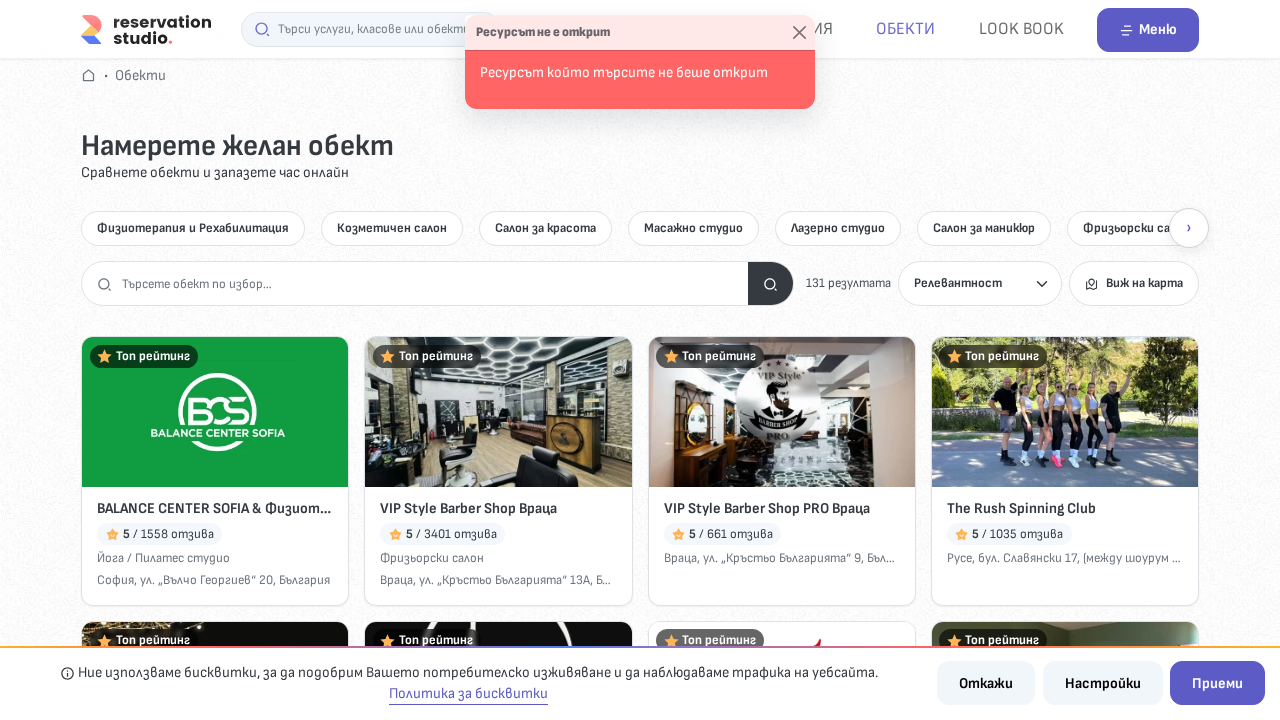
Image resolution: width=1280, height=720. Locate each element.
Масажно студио (693, 228)
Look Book (1021, 28)
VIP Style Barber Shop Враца (468, 508)
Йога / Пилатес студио (163, 558)
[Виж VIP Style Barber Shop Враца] (498, 412)
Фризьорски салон (1136, 228)
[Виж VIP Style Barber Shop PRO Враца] (782, 412)
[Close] (800, 33)
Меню (1158, 29)
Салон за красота (545, 228)
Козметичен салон (392, 228)
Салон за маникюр (984, 228)
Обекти (905, 28)
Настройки (1103, 683)
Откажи (986, 683)
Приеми (1217, 683)
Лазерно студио (838, 228)
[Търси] (770, 283)
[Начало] (146, 28)
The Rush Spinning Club (1021, 508)
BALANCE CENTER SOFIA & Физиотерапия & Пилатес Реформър (215, 508)
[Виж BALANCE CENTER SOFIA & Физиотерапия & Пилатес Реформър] (215, 412)
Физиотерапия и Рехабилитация (193, 228)
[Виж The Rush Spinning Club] (1065, 412)
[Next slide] (1189, 228)
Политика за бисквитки (468, 693)
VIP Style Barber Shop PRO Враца (767, 508)
